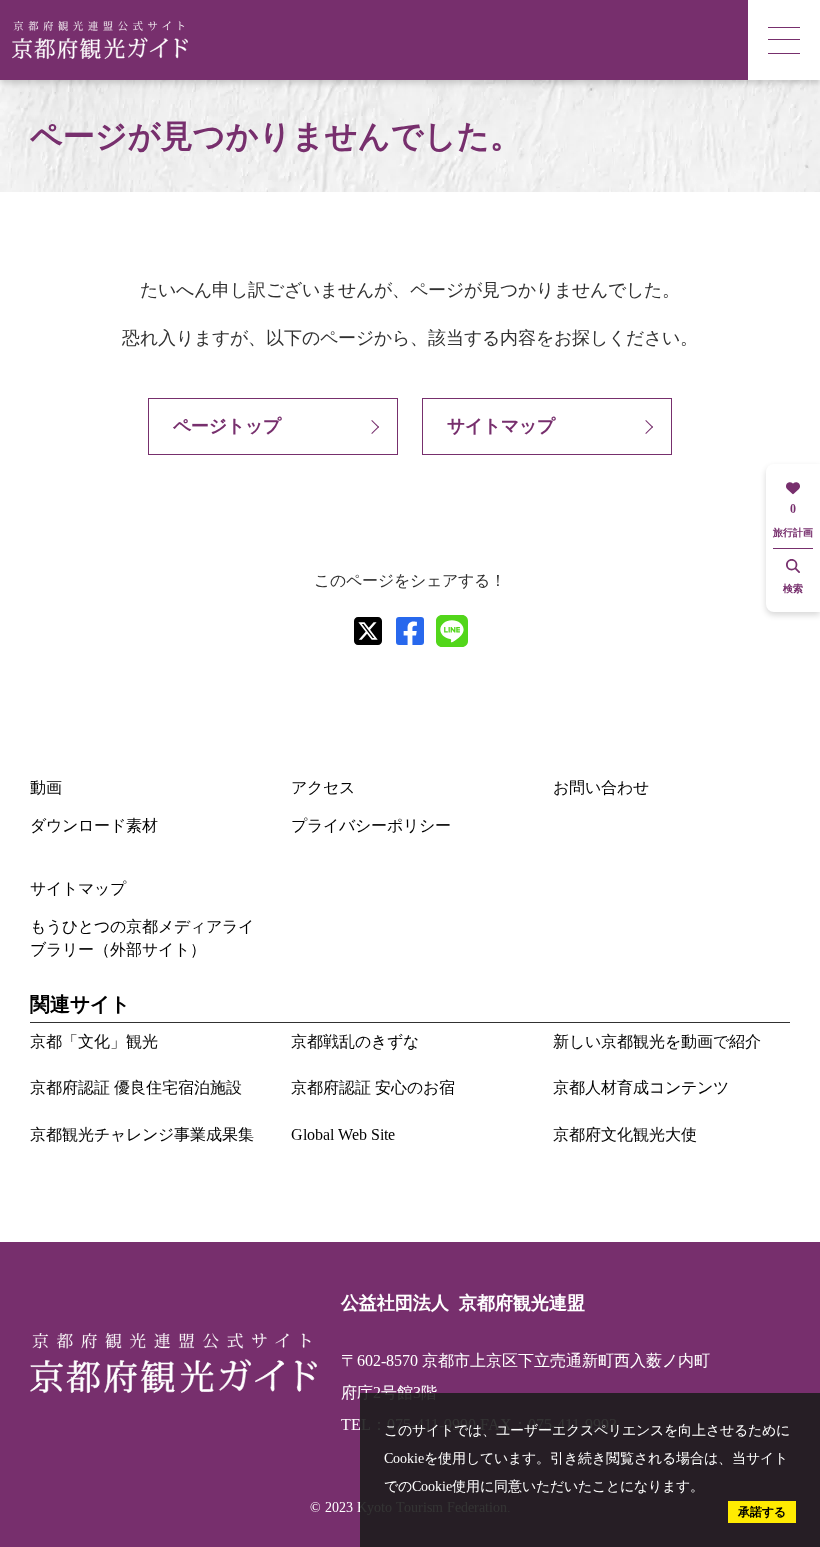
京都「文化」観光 (94, 1041)
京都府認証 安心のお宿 (373, 1087)
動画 (46, 787)
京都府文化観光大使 (625, 1134)
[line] (452, 631)
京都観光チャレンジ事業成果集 (142, 1134)
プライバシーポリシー (371, 825)
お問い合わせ (601, 787)
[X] (368, 631)
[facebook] (410, 631)
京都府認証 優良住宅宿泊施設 (136, 1087)
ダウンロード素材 (94, 825)
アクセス (323, 787)
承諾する (762, 1512)
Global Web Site (343, 1134)
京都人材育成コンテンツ (641, 1087)
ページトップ (227, 426)
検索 (793, 588)
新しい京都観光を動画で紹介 (657, 1041)
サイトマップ (501, 426)
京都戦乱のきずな (355, 1041)
